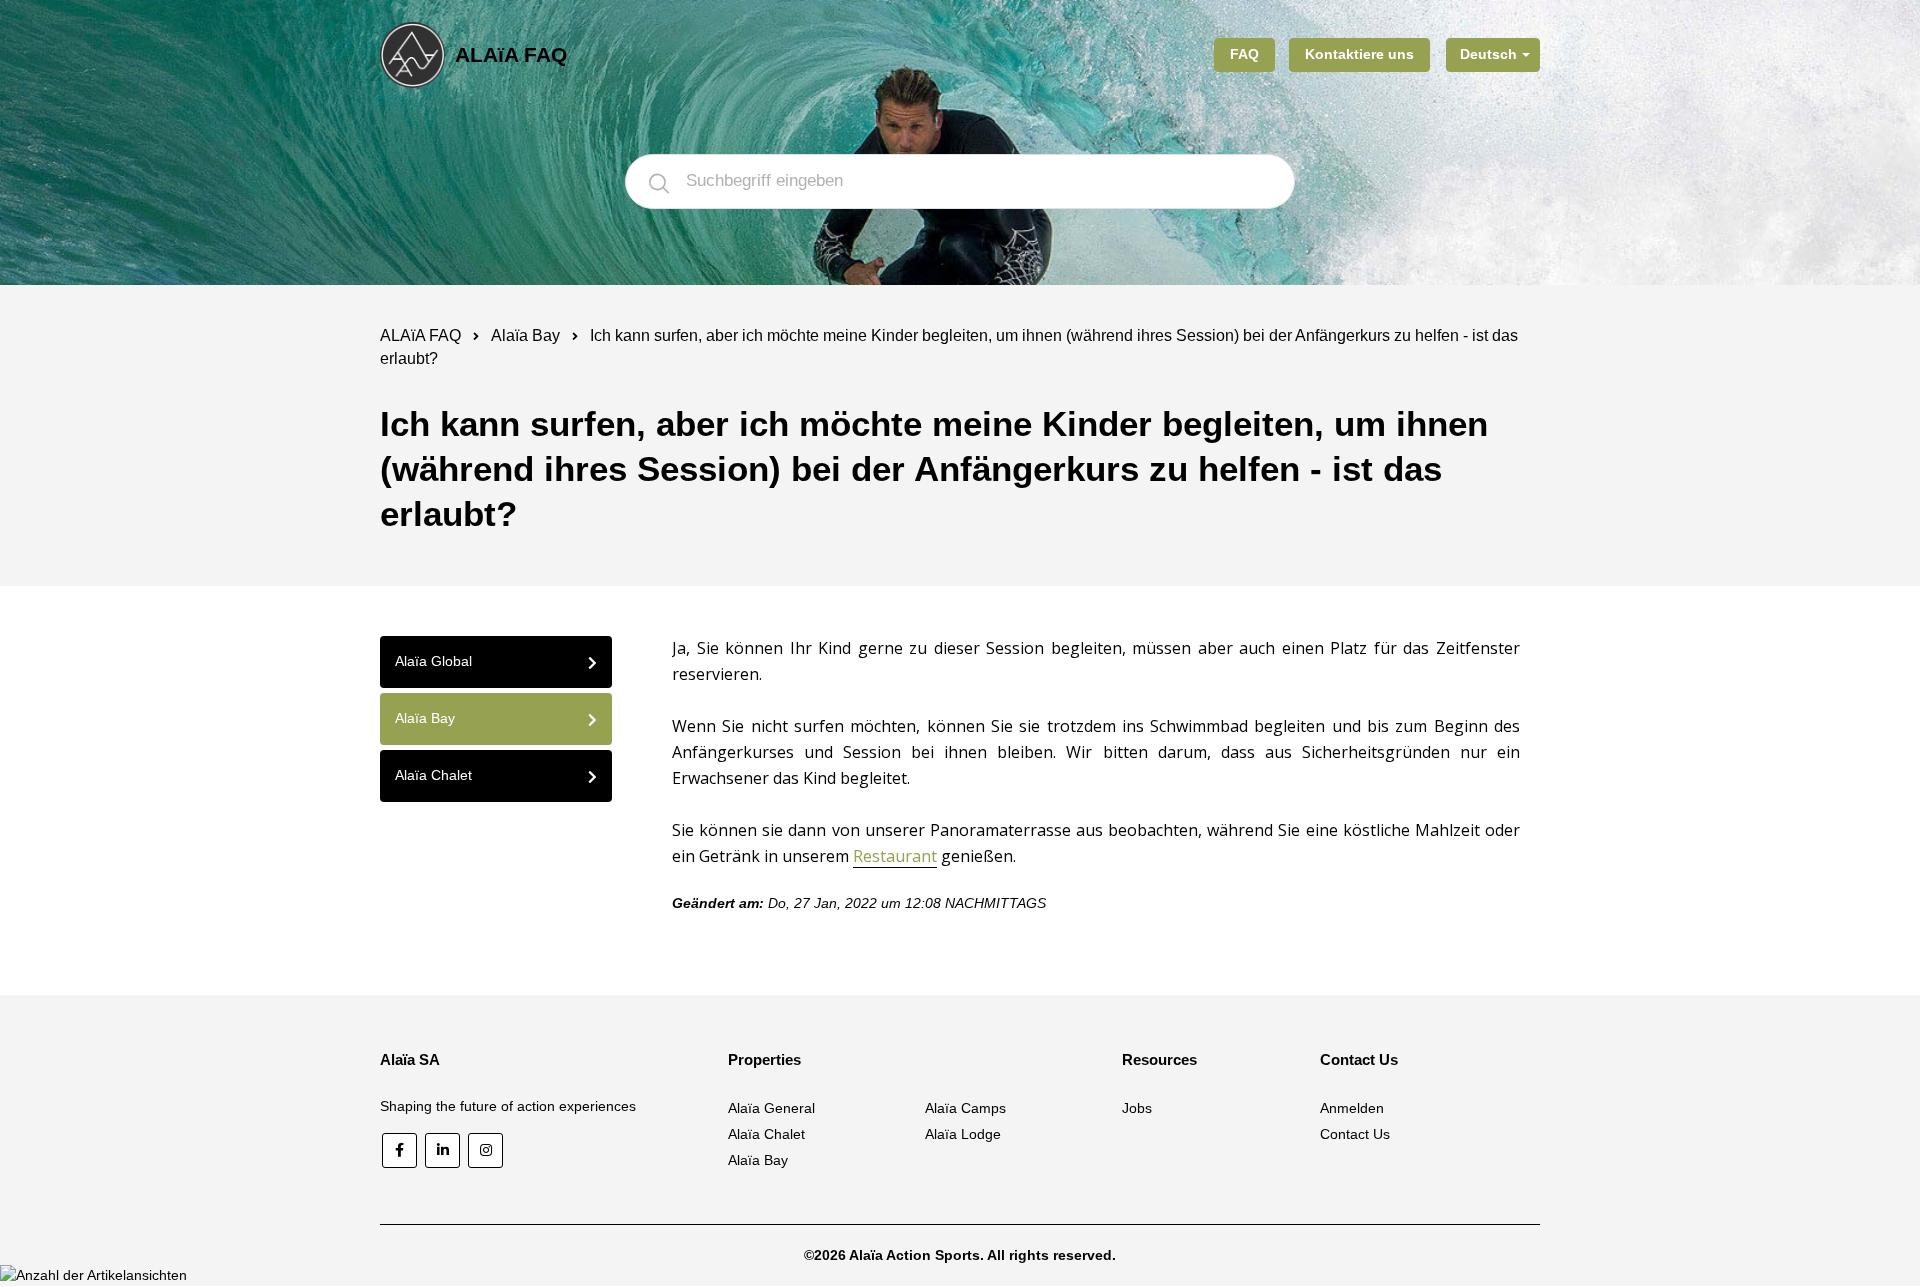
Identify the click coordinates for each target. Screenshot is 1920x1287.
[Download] (923, 384)
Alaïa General (771, 1108)
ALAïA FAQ (420, 335)
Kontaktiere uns (1359, 54)
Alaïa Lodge (963, 1134)
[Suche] (658, 181)
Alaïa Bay (525, 335)
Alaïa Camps (965, 1108)
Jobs (1137, 1108)
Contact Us (1355, 1134)
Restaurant (895, 856)
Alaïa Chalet (766, 1134)
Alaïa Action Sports (914, 1255)
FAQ (1244, 54)
